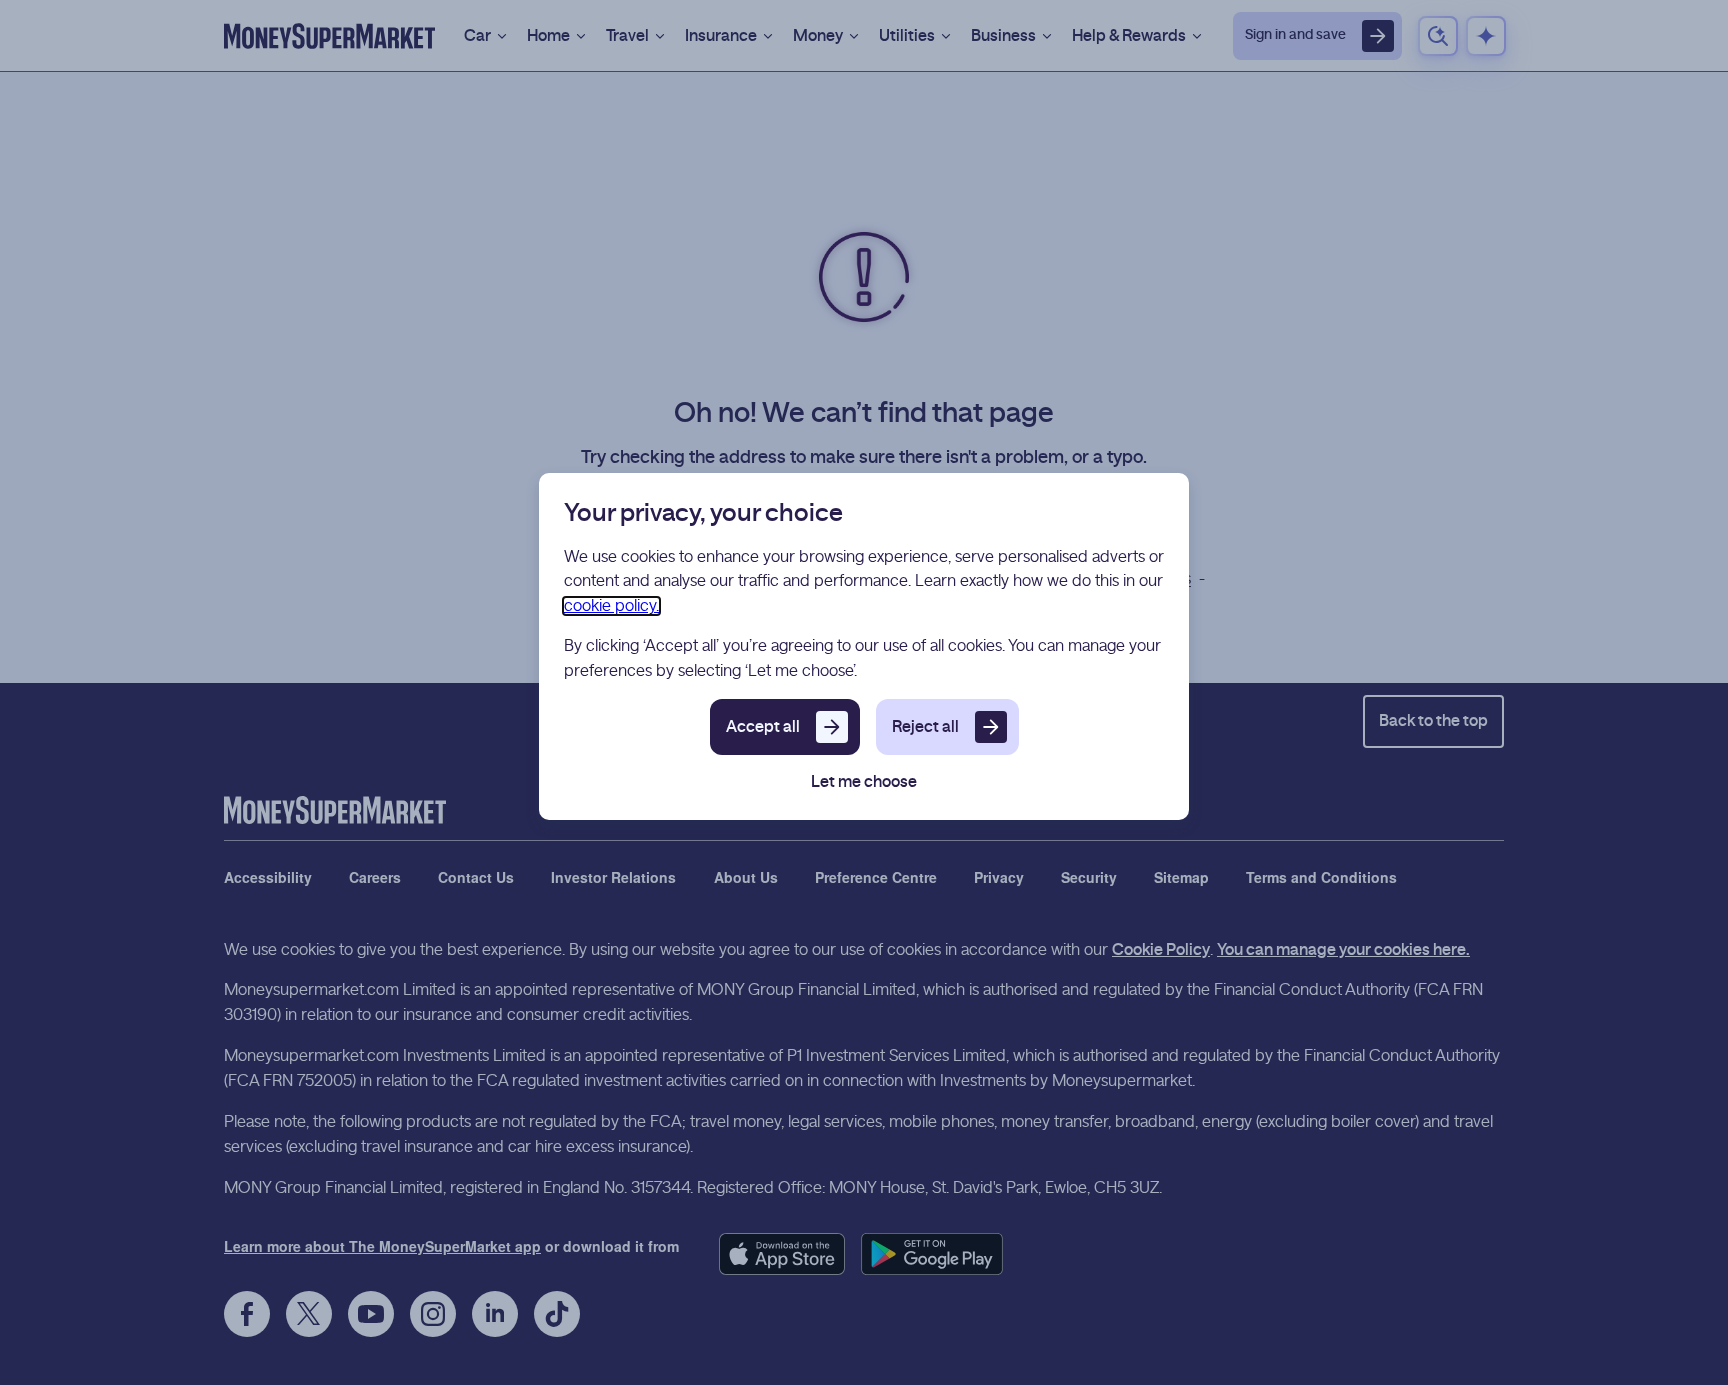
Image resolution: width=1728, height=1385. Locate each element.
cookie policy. (611, 606)
